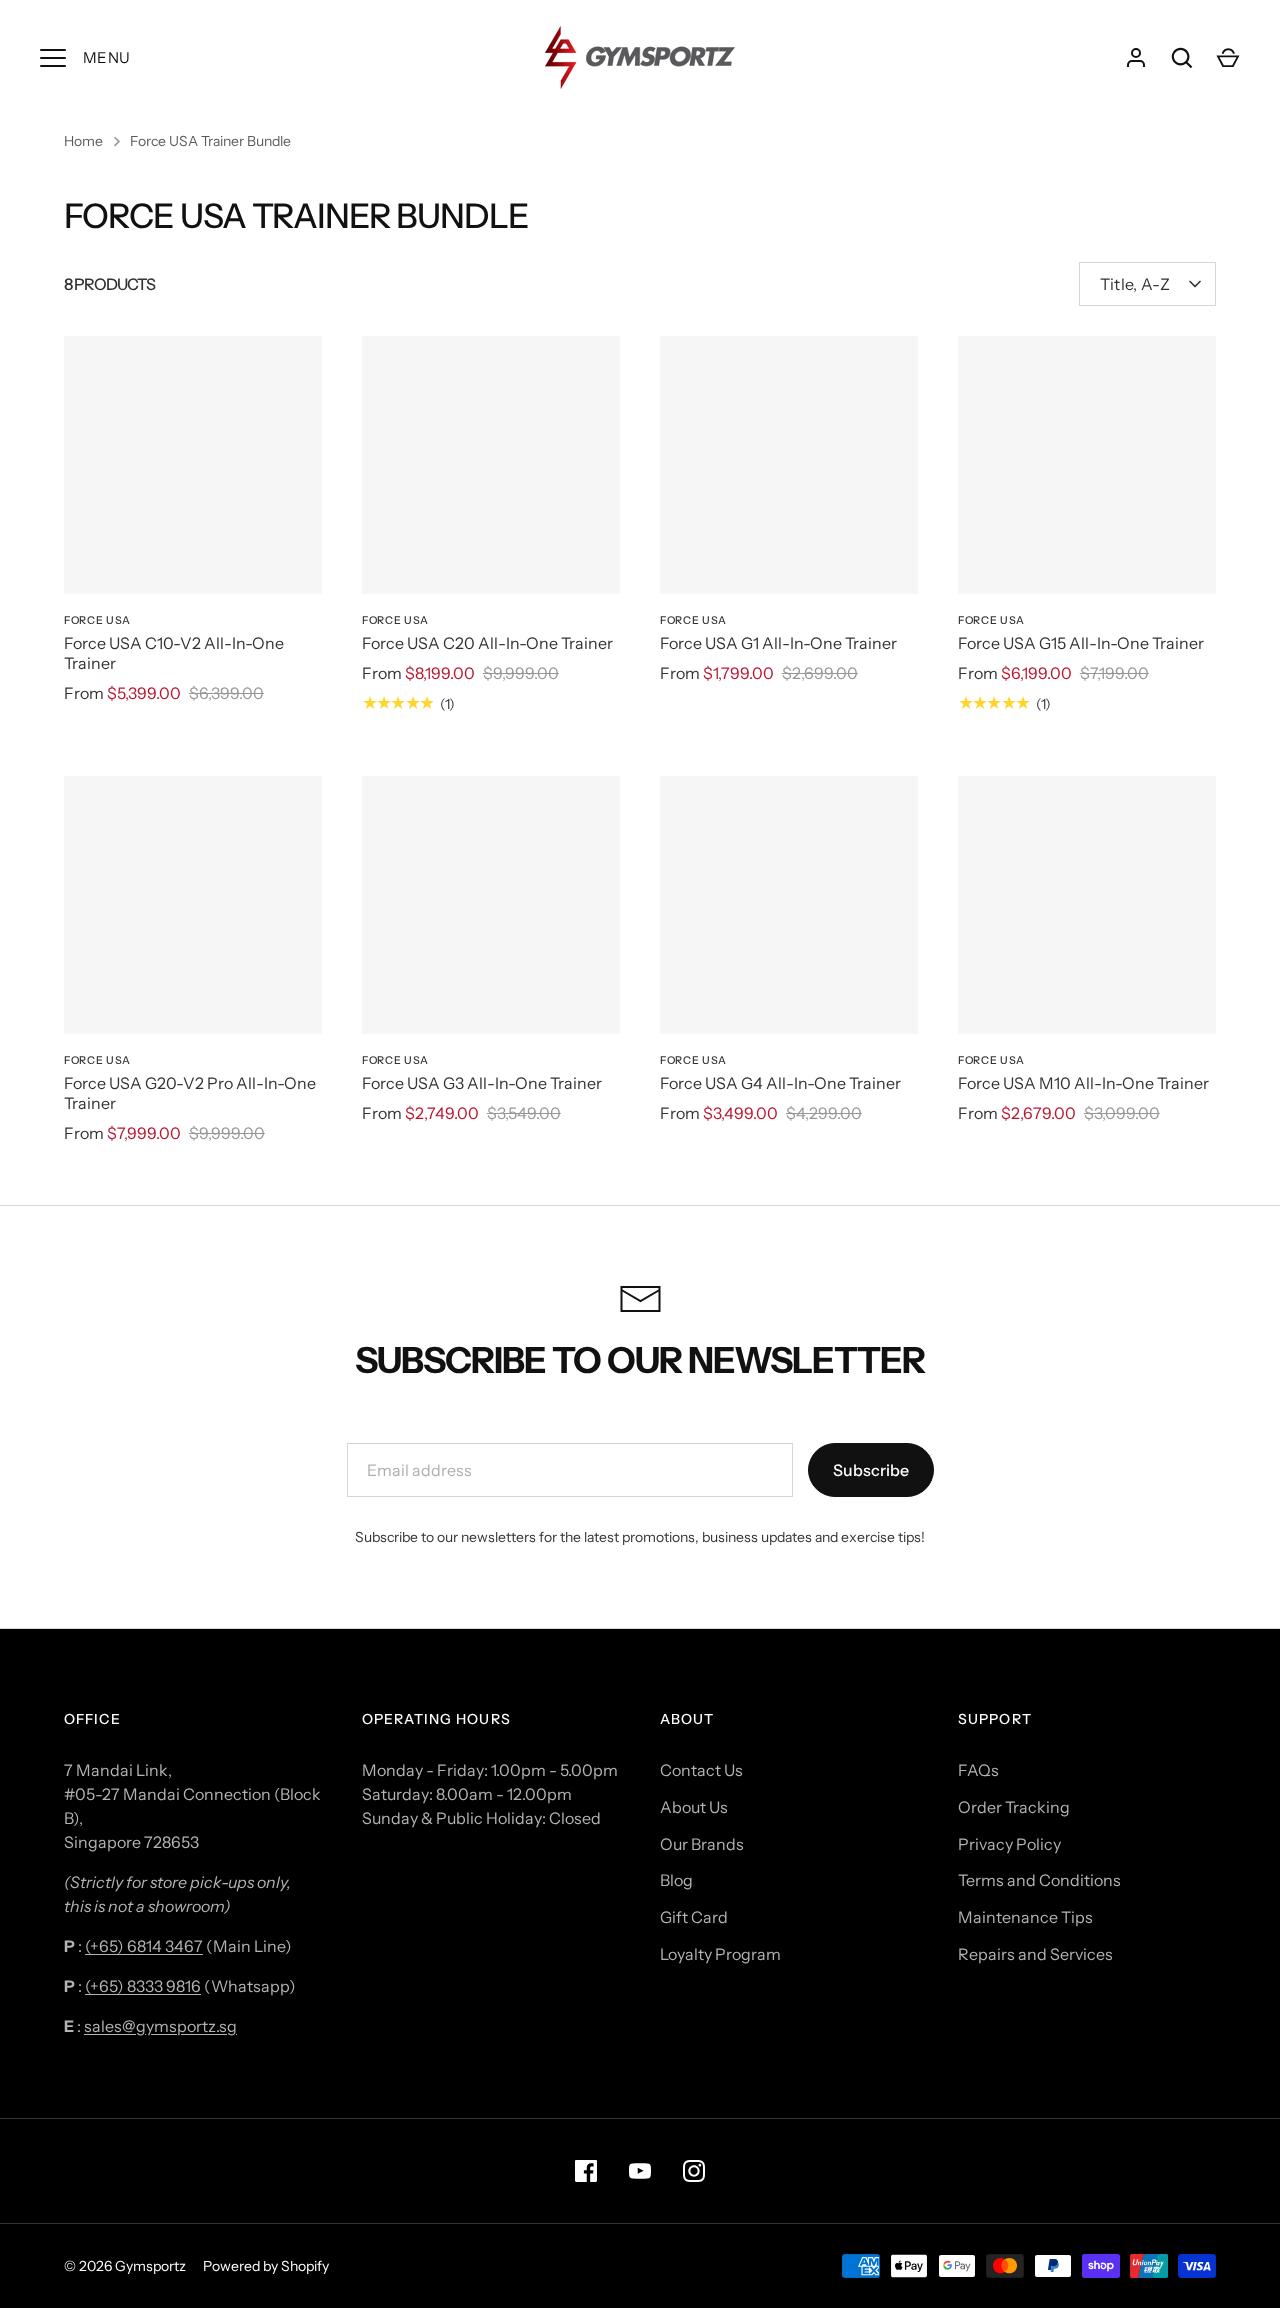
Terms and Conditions (1039, 1880)
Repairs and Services (1035, 1954)
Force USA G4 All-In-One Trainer (780, 1083)
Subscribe (871, 1470)
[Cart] (1228, 58)
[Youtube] (640, 2171)
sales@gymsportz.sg (160, 2026)
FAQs (978, 1770)
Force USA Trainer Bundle (210, 141)
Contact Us (701, 1770)
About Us (694, 1807)
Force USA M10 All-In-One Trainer (1083, 1083)
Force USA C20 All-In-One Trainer (487, 643)
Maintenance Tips (1025, 1917)
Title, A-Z (1135, 284)
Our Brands (702, 1844)
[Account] (1136, 58)
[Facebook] (586, 2171)
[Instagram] (694, 2171)
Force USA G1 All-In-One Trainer (778, 643)
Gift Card (694, 1917)
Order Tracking (1014, 1807)
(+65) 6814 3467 (144, 1946)
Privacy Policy (1009, 1844)
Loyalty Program (720, 1954)
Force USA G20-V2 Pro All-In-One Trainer (190, 1093)
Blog (676, 1880)
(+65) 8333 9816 (143, 1986)
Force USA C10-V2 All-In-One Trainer (174, 653)
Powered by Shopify (266, 2266)
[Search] (1182, 58)
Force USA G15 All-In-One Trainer (1081, 643)
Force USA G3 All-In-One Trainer (482, 1083)
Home (83, 141)
